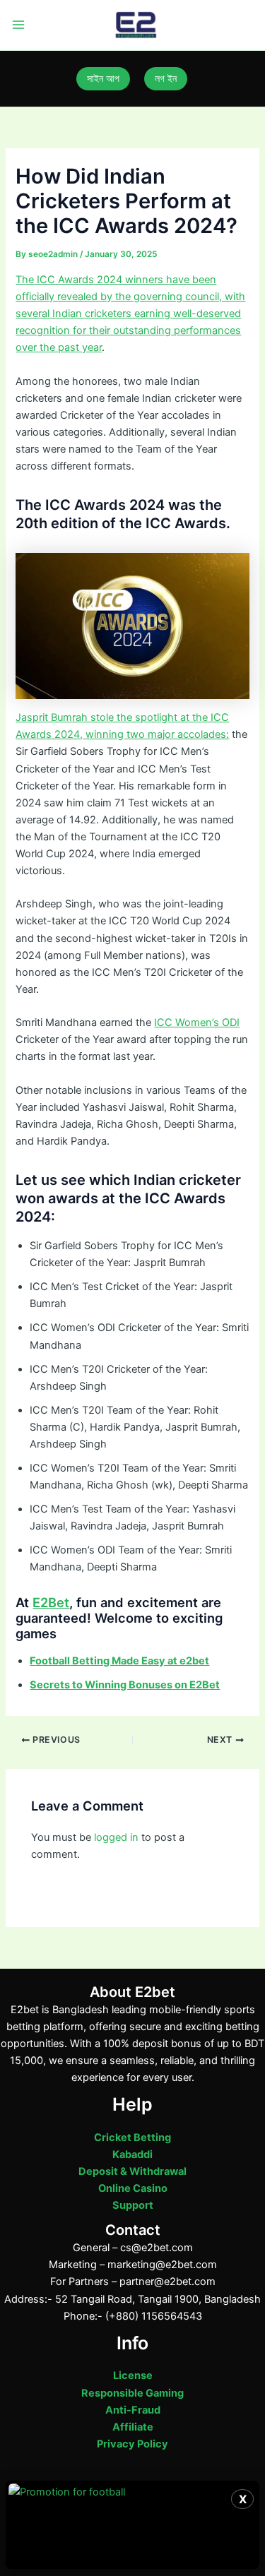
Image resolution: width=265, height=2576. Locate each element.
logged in (116, 1837)
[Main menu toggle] (18, 25)
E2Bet (51, 1602)
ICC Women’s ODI (197, 1022)
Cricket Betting (132, 2137)
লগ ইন (166, 78)
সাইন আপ (103, 78)
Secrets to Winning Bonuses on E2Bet (125, 1685)
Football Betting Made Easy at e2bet (119, 1661)
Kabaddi (132, 2154)
